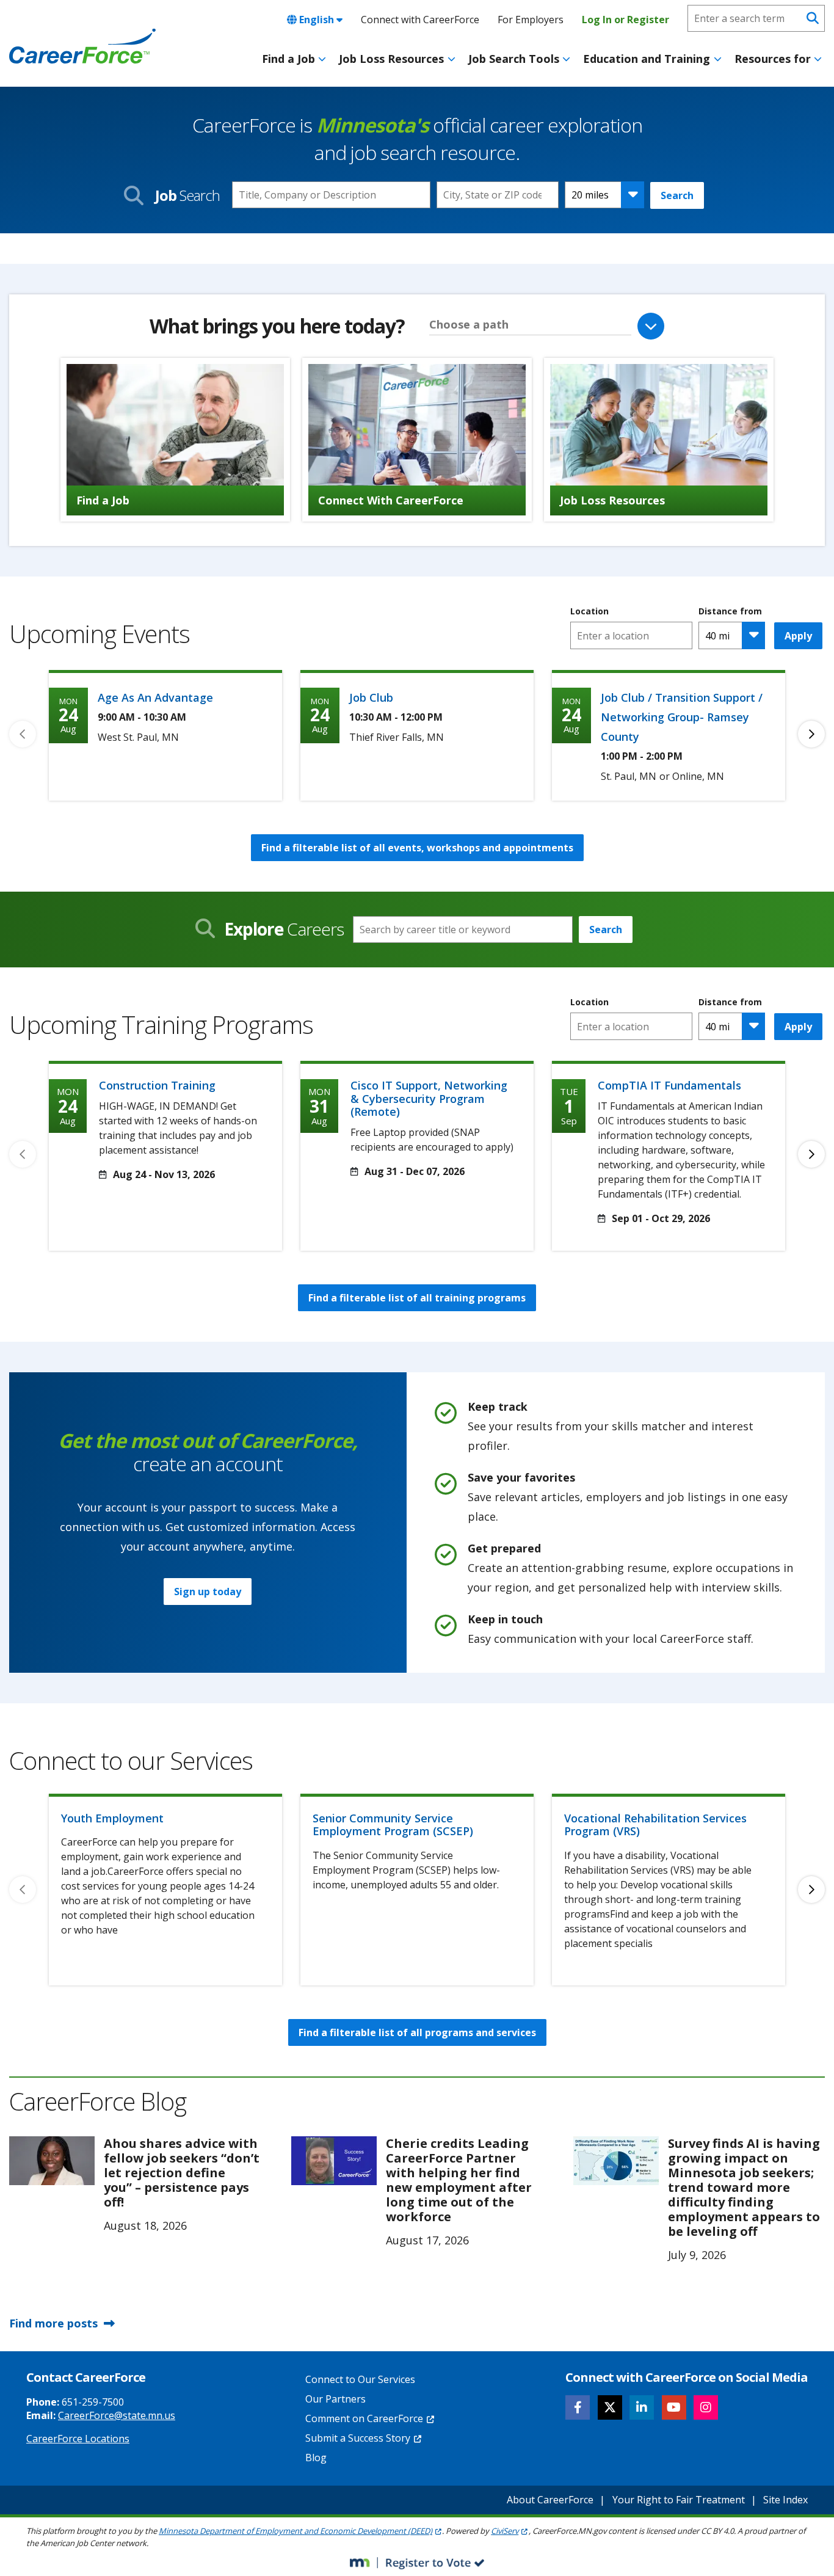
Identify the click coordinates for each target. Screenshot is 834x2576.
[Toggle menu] (322, 59)
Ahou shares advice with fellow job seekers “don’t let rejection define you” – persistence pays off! (182, 2173)
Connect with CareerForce (420, 20)
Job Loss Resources (391, 59)
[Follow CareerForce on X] (610, 2407)
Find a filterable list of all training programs (417, 1298)
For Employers (531, 20)
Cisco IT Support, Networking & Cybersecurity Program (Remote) (429, 1098)
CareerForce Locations (78, 2439)
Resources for (773, 59)
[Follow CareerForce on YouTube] (674, 2407)
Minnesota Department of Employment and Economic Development (296, 2531)
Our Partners (335, 2399)
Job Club (371, 697)
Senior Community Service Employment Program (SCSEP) (393, 1825)
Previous (23, 734)
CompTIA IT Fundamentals (669, 1085)
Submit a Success (358, 2438)
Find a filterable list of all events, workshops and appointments (417, 848)
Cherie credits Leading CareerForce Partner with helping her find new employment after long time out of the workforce (459, 2180)
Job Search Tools (514, 59)
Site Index (785, 2500)
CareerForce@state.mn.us (117, 2415)
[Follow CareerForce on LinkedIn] (642, 2407)
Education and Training (647, 59)
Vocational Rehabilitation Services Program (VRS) (655, 1825)
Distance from (730, 611)
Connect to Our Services (360, 2379)
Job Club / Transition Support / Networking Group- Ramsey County (682, 717)
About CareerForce (550, 2500)
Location (589, 611)
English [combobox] (317, 20)
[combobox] (498, 195)
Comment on (364, 2418)
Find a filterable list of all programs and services (417, 2032)
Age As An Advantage (155, 697)
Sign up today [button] (208, 1592)
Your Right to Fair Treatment (679, 2500)
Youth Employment (112, 1818)
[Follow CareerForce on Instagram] (706, 2407)
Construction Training (157, 1085)
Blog (316, 2458)
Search (677, 195)
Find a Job (288, 59)
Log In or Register (625, 20)
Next (811, 734)
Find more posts (53, 2323)
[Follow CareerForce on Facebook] (578, 2407)
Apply (798, 636)
